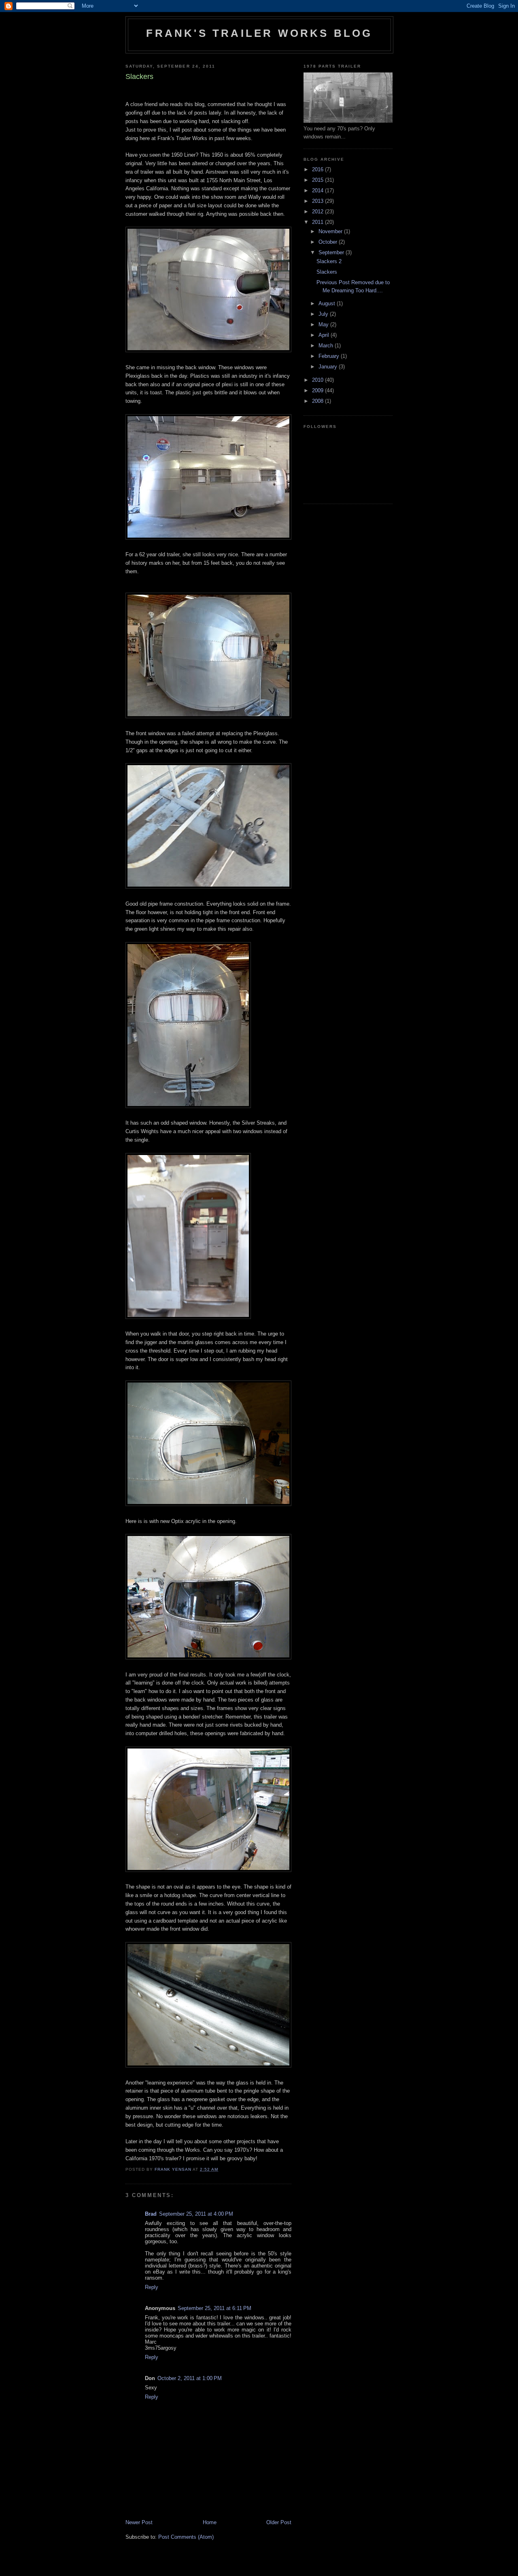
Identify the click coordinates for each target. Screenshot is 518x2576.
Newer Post (139, 2522)
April (325, 335)
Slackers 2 (329, 261)
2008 (318, 401)
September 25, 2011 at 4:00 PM (196, 2214)
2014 (318, 190)
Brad (151, 2214)
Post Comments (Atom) (186, 2537)
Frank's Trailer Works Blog (259, 33)
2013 (318, 201)
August (328, 303)
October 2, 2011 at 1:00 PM (190, 2378)
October (329, 242)
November (331, 231)
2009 (318, 390)
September (332, 252)
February (330, 356)
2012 (318, 212)
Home (210, 2522)
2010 (318, 380)
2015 (318, 180)
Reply (152, 2287)
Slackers (327, 272)
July (324, 314)
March (327, 346)
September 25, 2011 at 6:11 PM (214, 2308)
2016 (318, 169)
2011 (318, 222)
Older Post (279, 2522)
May (324, 324)
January (329, 367)
